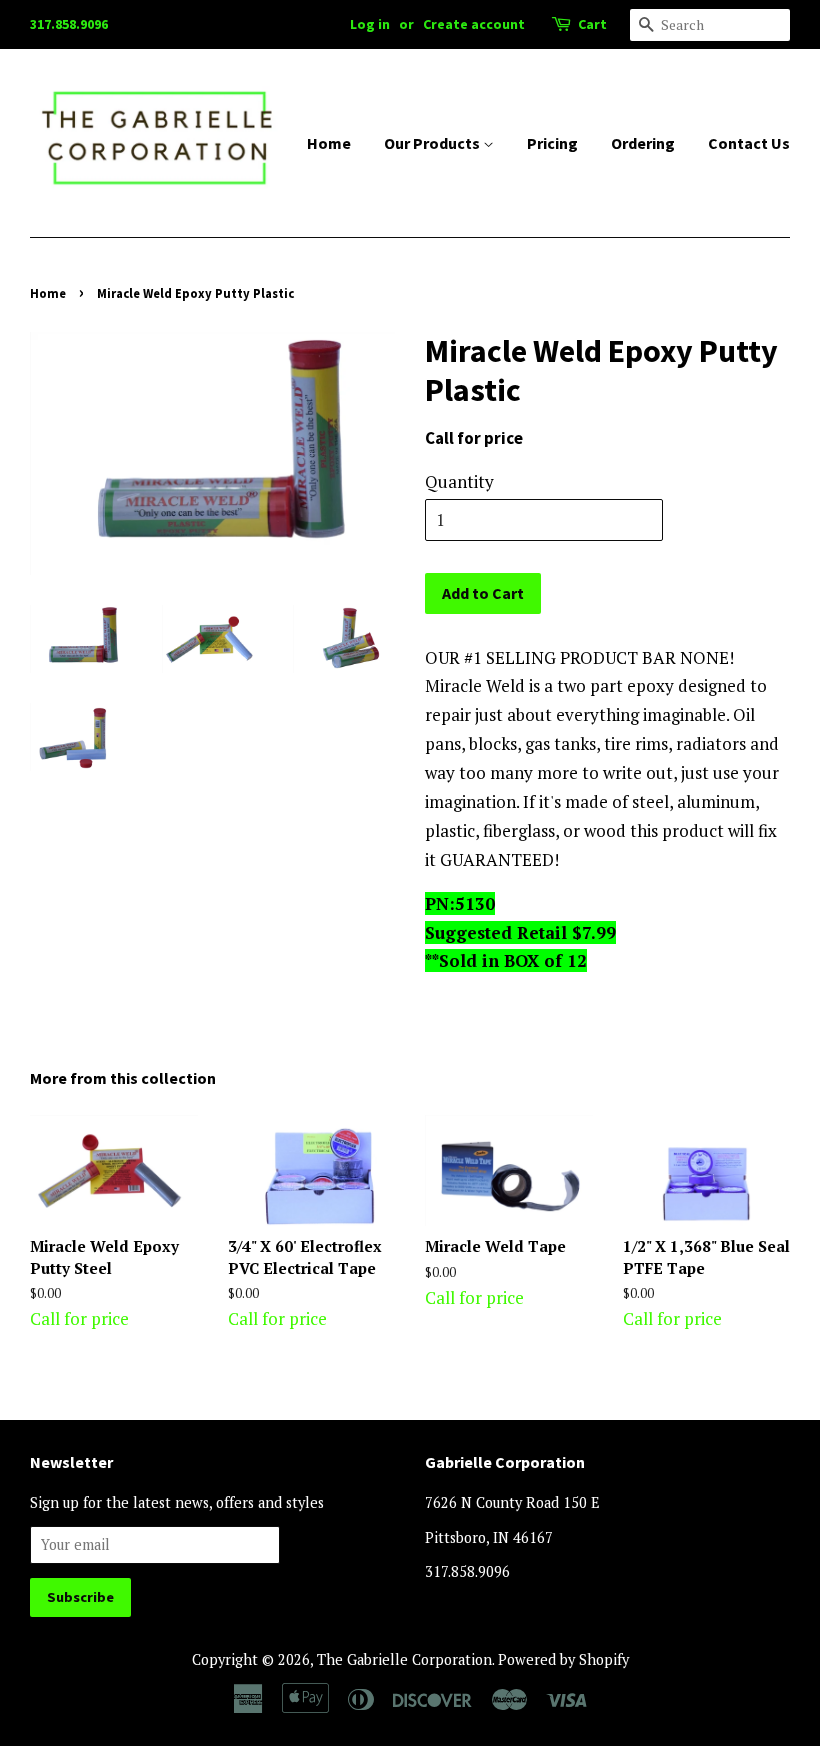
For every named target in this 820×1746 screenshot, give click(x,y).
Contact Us (749, 143)
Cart (592, 24)
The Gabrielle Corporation (404, 1659)
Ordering (643, 143)
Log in (370, 24)
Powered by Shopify (563, 1659)
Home (329, 143)
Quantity (459, 481)
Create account (474, 24)
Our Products (433, 143)
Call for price (104, 1283)
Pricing (552, 143)
